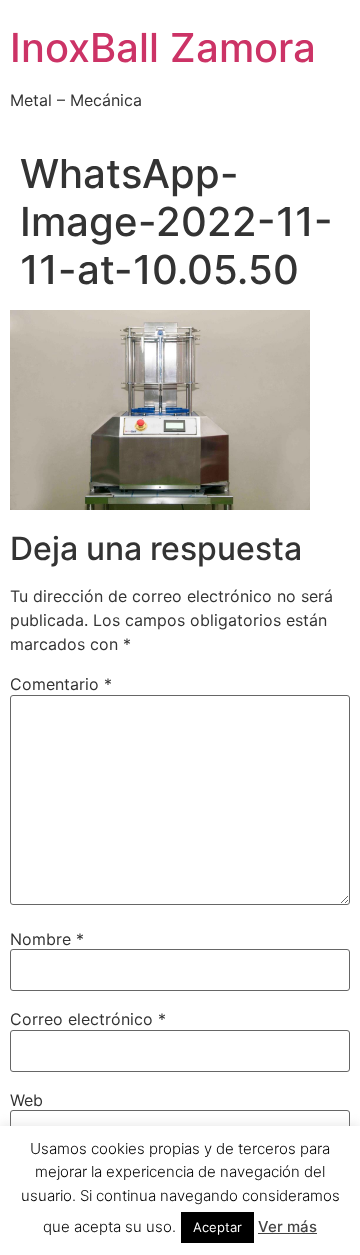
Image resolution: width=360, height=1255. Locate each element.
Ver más (287, 1226)
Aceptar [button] (217, 1227)
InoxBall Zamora (163, 47)
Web (26, 1100)
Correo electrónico (88, 1019)
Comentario (61, 684)
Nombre (47, 939)
